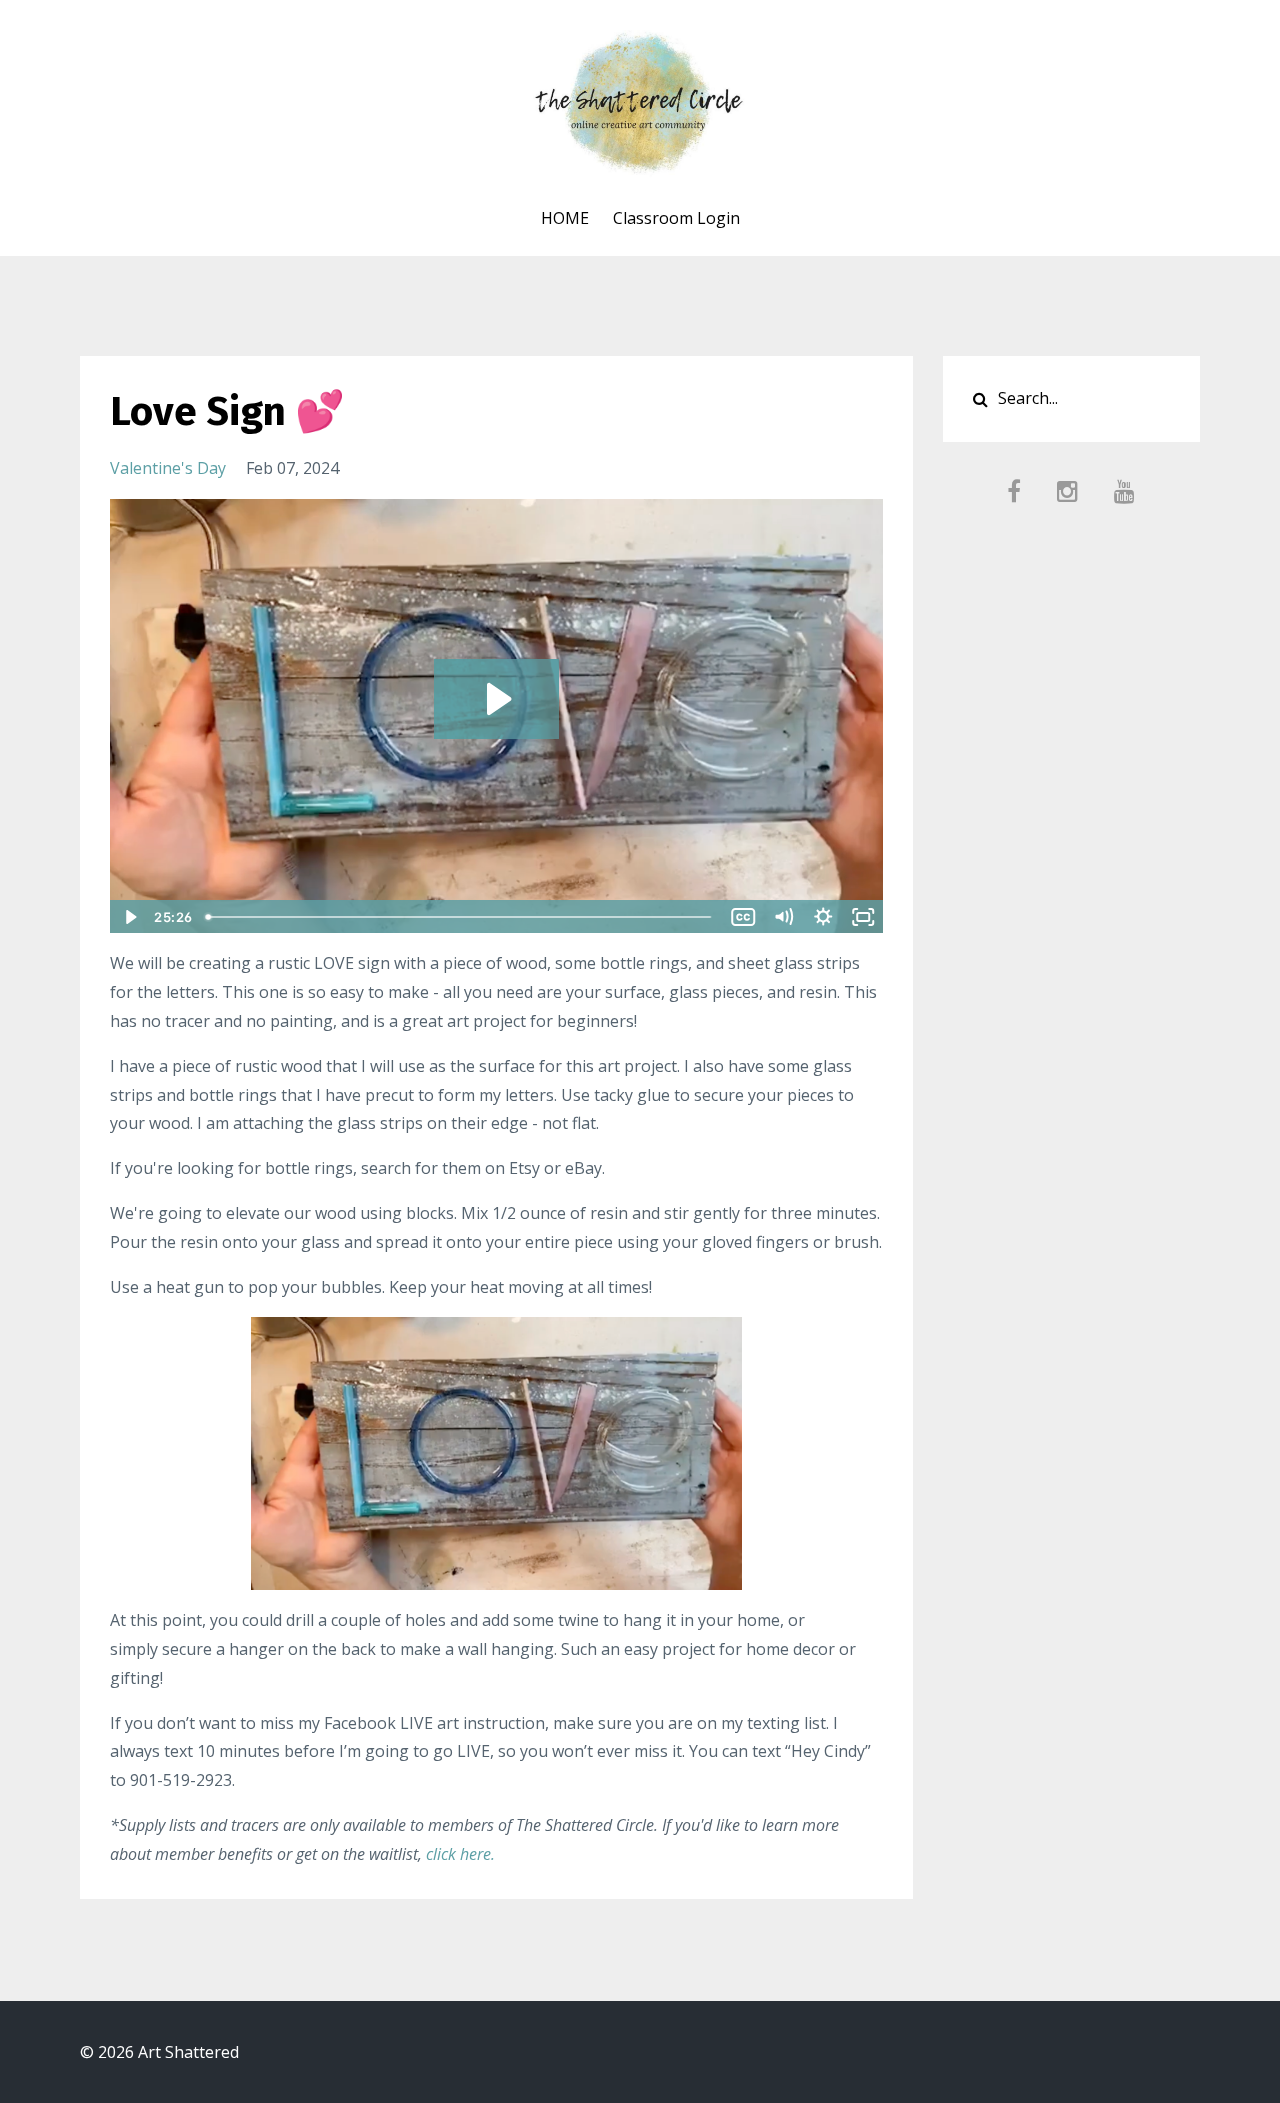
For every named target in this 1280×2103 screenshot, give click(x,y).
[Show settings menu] (824, 917)
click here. (460, 1854)
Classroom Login (676, 218)
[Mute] (784, 917)
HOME (565, 218)
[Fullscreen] (864, 917)
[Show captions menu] (744, 917)
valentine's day (168, 468)
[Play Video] (129, 917)
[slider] (460, 917)
